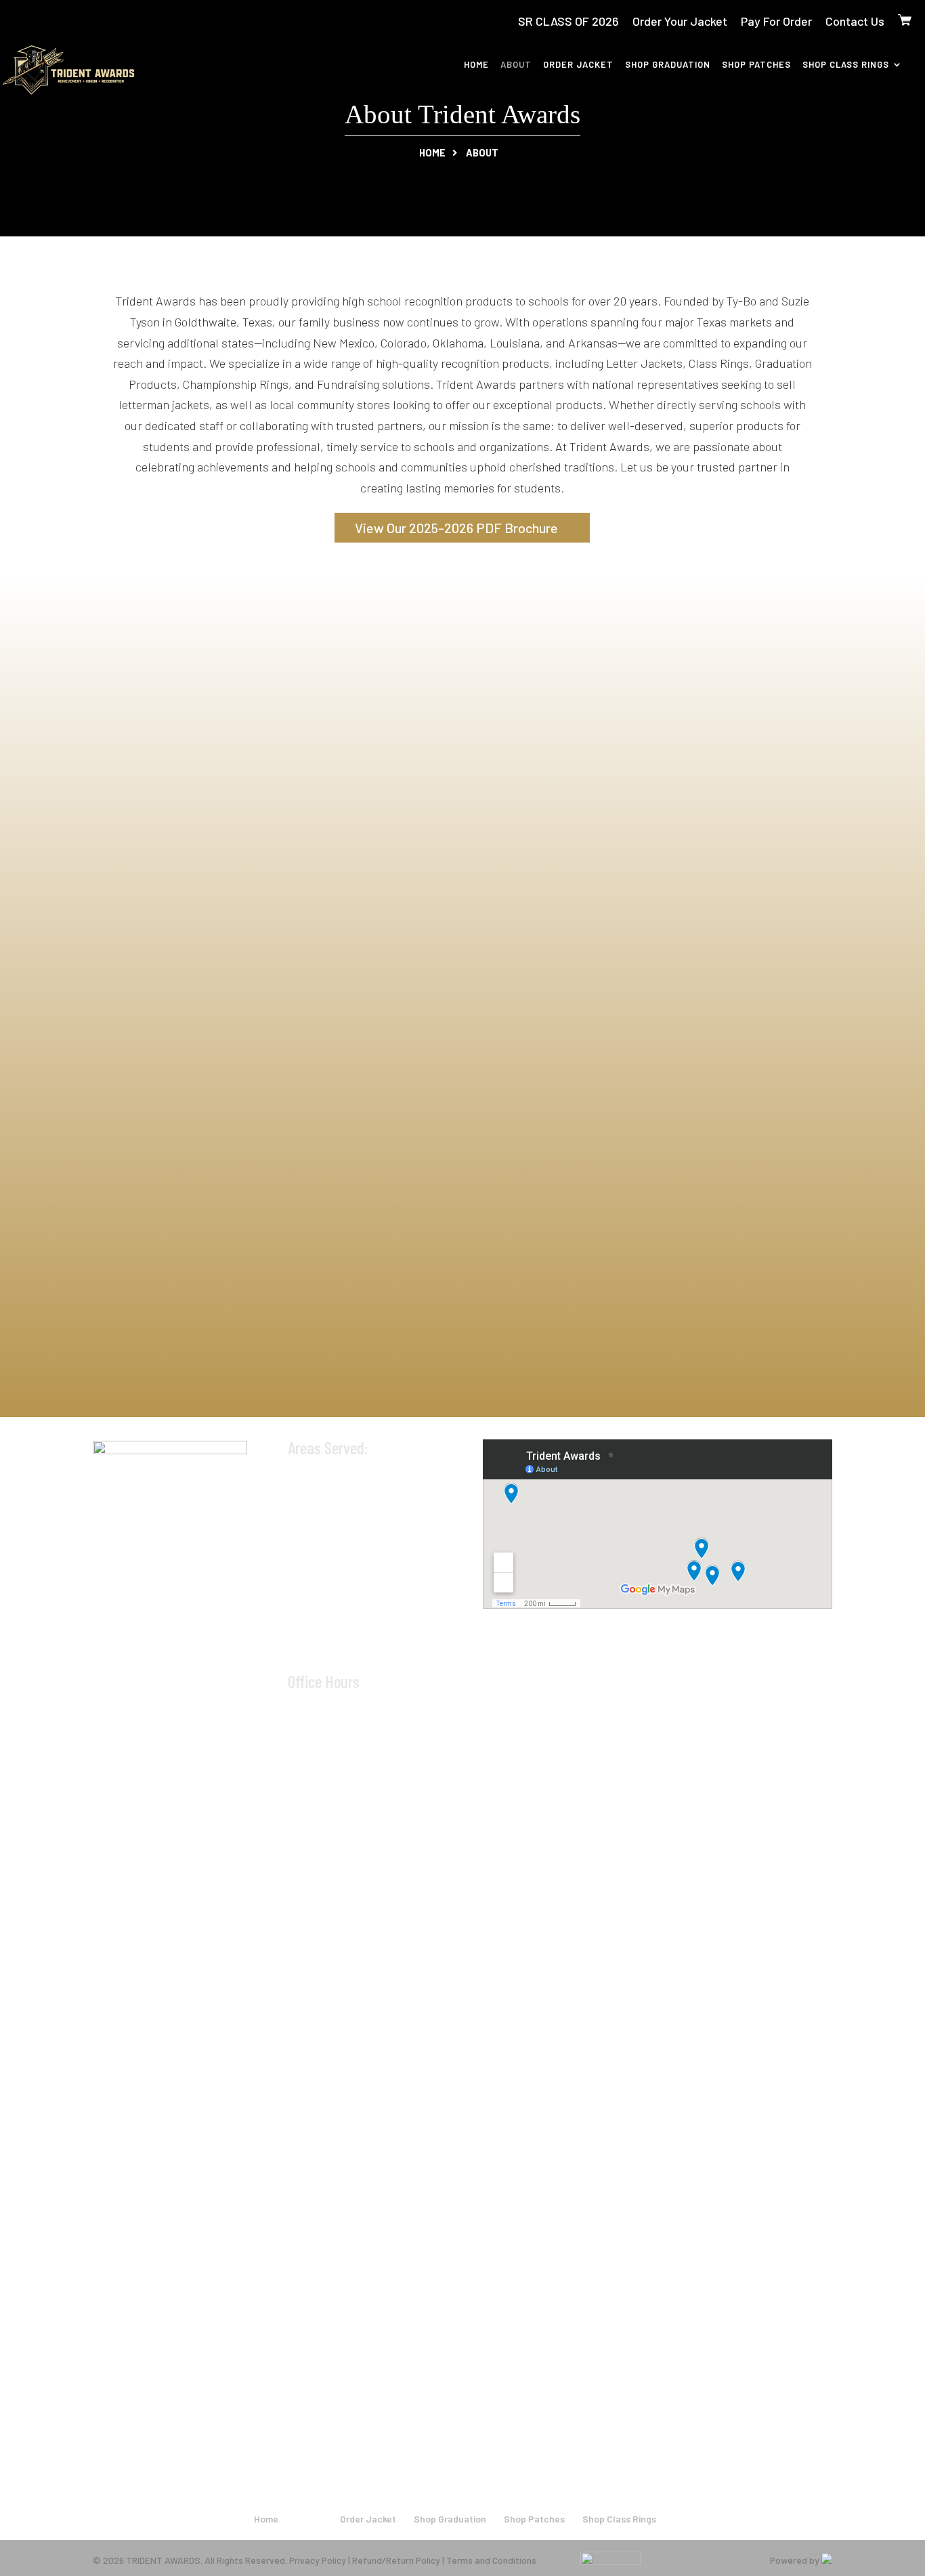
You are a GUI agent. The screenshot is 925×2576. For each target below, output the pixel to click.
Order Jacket (578, 65)
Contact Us (855, 21)
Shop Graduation (668, 65)
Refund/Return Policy (396, 2560)
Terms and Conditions (491, 2560)
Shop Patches (756, 65)
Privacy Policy (318, 2560)
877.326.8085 (342, 1631)
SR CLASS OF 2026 (568, 21)
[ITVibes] (827, 2560)
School (489, 919)
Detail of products (162, 1046)
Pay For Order (776, 21)
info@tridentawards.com (372, 1653)
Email (134, 919)
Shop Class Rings (846, 65)
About (516, 65)
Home (476, 65)
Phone (134, 983)
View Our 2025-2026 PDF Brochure (456, 528)
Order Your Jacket (680, 21)
